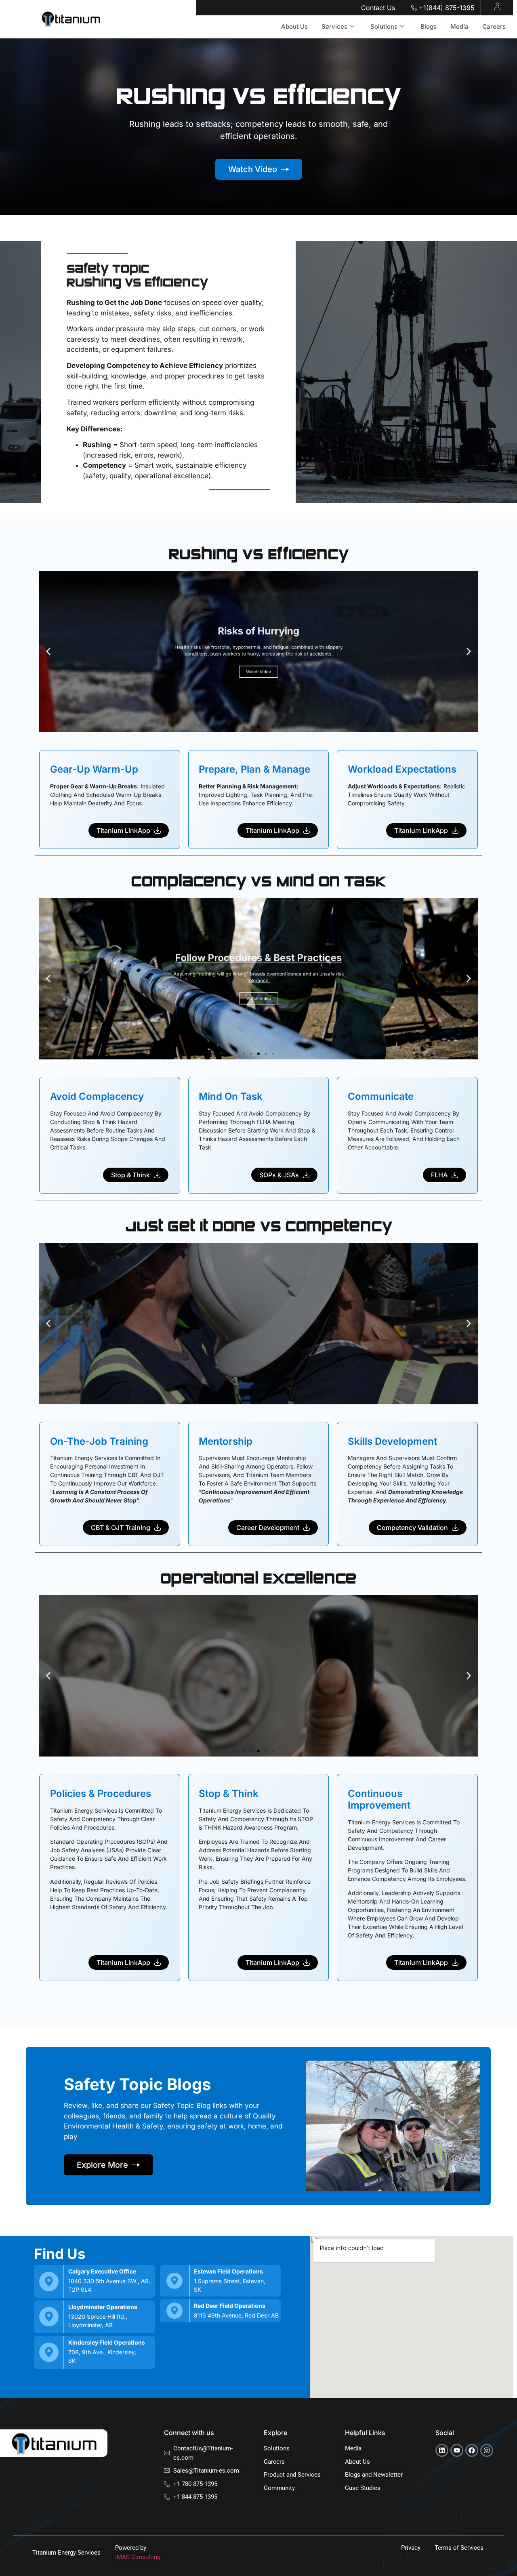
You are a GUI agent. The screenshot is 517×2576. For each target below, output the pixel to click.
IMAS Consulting (138, 2557)
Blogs (429, 26)
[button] (48, 652)
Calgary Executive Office (102, 2271)
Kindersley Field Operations (107, 2342)
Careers (494, 26)
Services (334, 26)
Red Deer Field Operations (230, 2306)
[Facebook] (472, 2450)
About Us (294, 26)
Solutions (384, 26)
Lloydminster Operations (103, 2307)
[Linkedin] (442, 2450)
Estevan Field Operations (228, 2271)
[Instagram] (487, 2450)
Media (459, 26)
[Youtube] (457, 2450)
